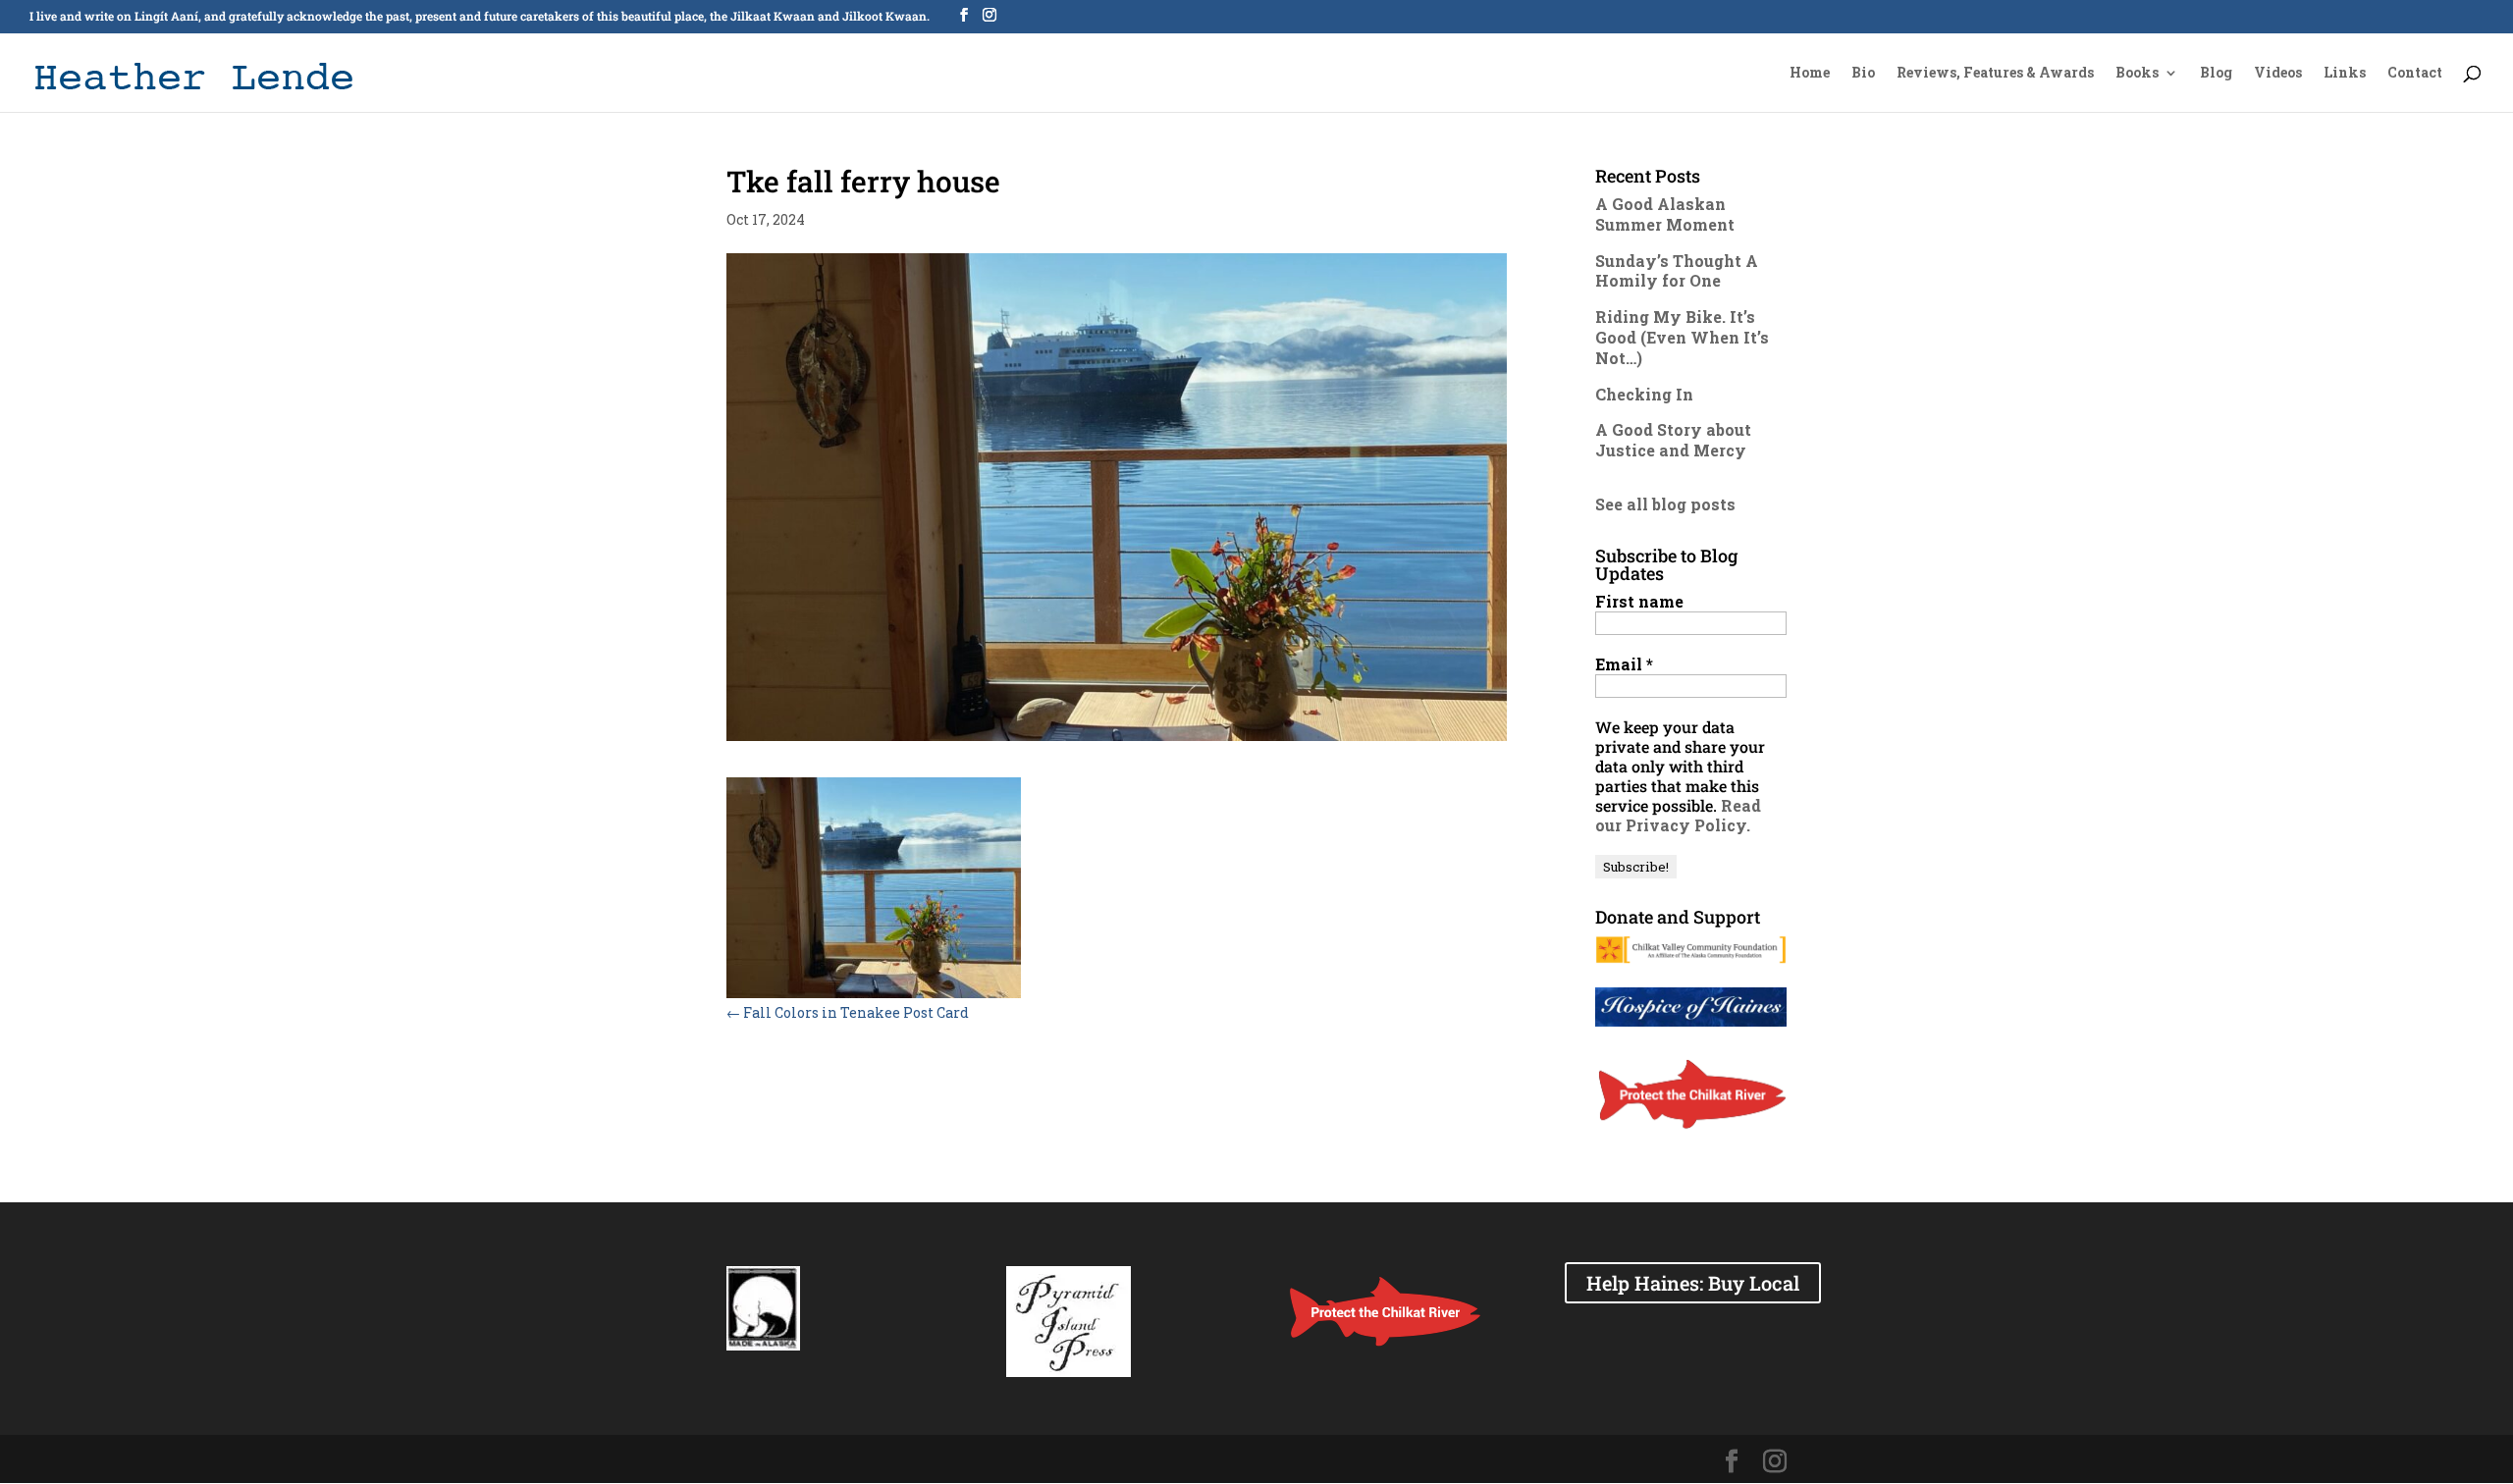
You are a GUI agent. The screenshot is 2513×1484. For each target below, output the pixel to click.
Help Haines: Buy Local (1693, 1283)
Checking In (1644, 394)
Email (1624, 664)
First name (1639, 602)
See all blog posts (1665, 504)
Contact (2415, 74)
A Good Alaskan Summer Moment (1665, 214)
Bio (1863, 74)
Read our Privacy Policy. (1678, 815)
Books (2137, 74)
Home (1810, 74)
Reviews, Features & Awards (1995, 74)
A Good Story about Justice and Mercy (1673, 440)
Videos (2278, 74)
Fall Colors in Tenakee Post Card (848, 1012)
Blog (2216, 74)
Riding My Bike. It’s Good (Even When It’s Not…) (1682, 337)
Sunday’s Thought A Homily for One (1677, 271)
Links (2345, 74)
